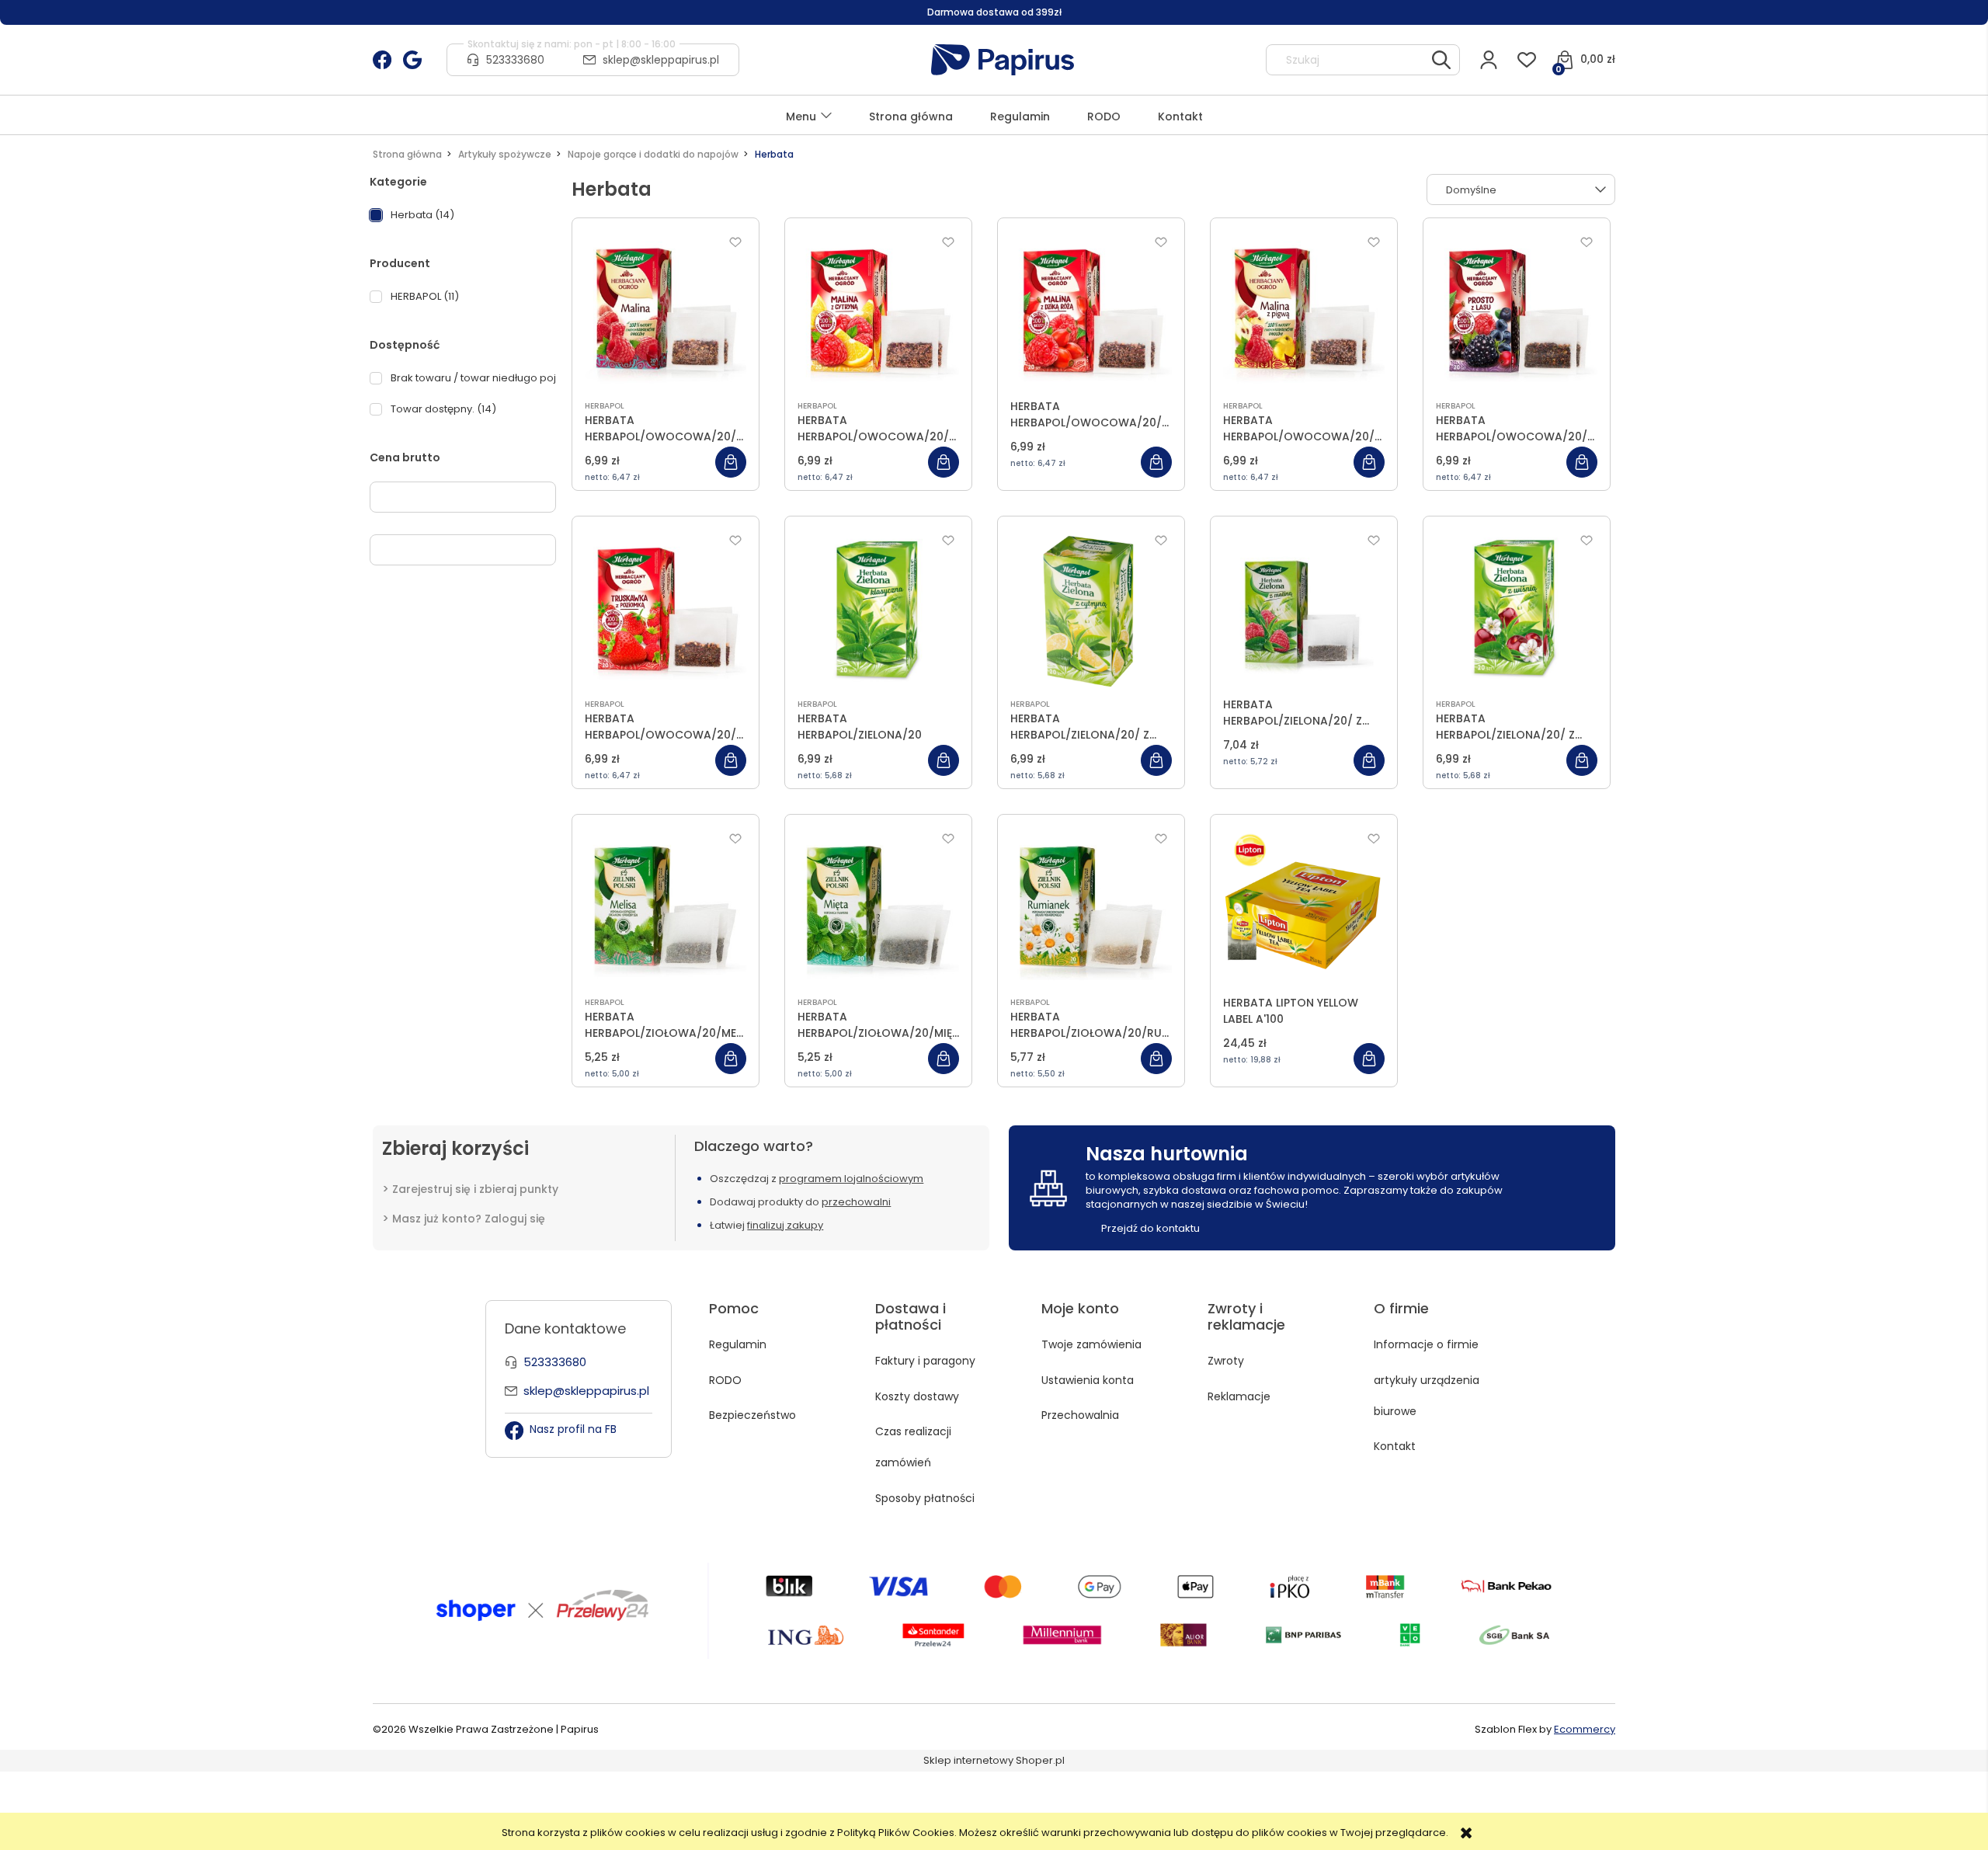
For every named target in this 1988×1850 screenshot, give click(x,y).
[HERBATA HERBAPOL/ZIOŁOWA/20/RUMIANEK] (1091, 908)
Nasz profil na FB (573, 1429)
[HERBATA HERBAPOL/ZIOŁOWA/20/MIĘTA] (878, 908)
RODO (725, 1380)
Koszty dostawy (917, 1396)
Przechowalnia (1080, 1415)
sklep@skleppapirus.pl (661, 60)
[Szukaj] (1441, 60)
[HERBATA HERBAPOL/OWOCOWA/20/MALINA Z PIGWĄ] (1304, 311)
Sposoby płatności (925, 1498)
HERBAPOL (605, 406)
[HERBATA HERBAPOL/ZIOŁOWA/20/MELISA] (666, 908)
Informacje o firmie (1426, 1344)
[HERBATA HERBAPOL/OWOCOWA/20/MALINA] (666, 311)
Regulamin (738, 1344)
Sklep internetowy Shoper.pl (994, 1760)
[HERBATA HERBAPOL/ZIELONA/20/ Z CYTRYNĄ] (1091, 610)
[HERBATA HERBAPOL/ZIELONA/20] (878, 610)
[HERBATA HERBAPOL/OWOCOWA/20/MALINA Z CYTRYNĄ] (878, 311)
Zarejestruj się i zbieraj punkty (475, 1189)
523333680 (515, 60)
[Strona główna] (1003, 60)
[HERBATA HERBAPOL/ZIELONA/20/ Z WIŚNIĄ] (1517, 610)
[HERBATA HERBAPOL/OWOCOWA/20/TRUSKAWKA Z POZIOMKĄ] (666, 610)
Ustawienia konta (1088, 1380)
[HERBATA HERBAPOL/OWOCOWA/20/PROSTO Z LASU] (1517, 311)
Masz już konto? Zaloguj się (469, 1219)
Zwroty (1226, 1361)
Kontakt (1395, 1446)
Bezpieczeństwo (752, 1415)
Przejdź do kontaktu (1150, 1228)
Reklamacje (1239, 1396)
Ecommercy (1585, 1729)
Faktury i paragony (925, 1361)
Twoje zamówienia (1091, 1344)
